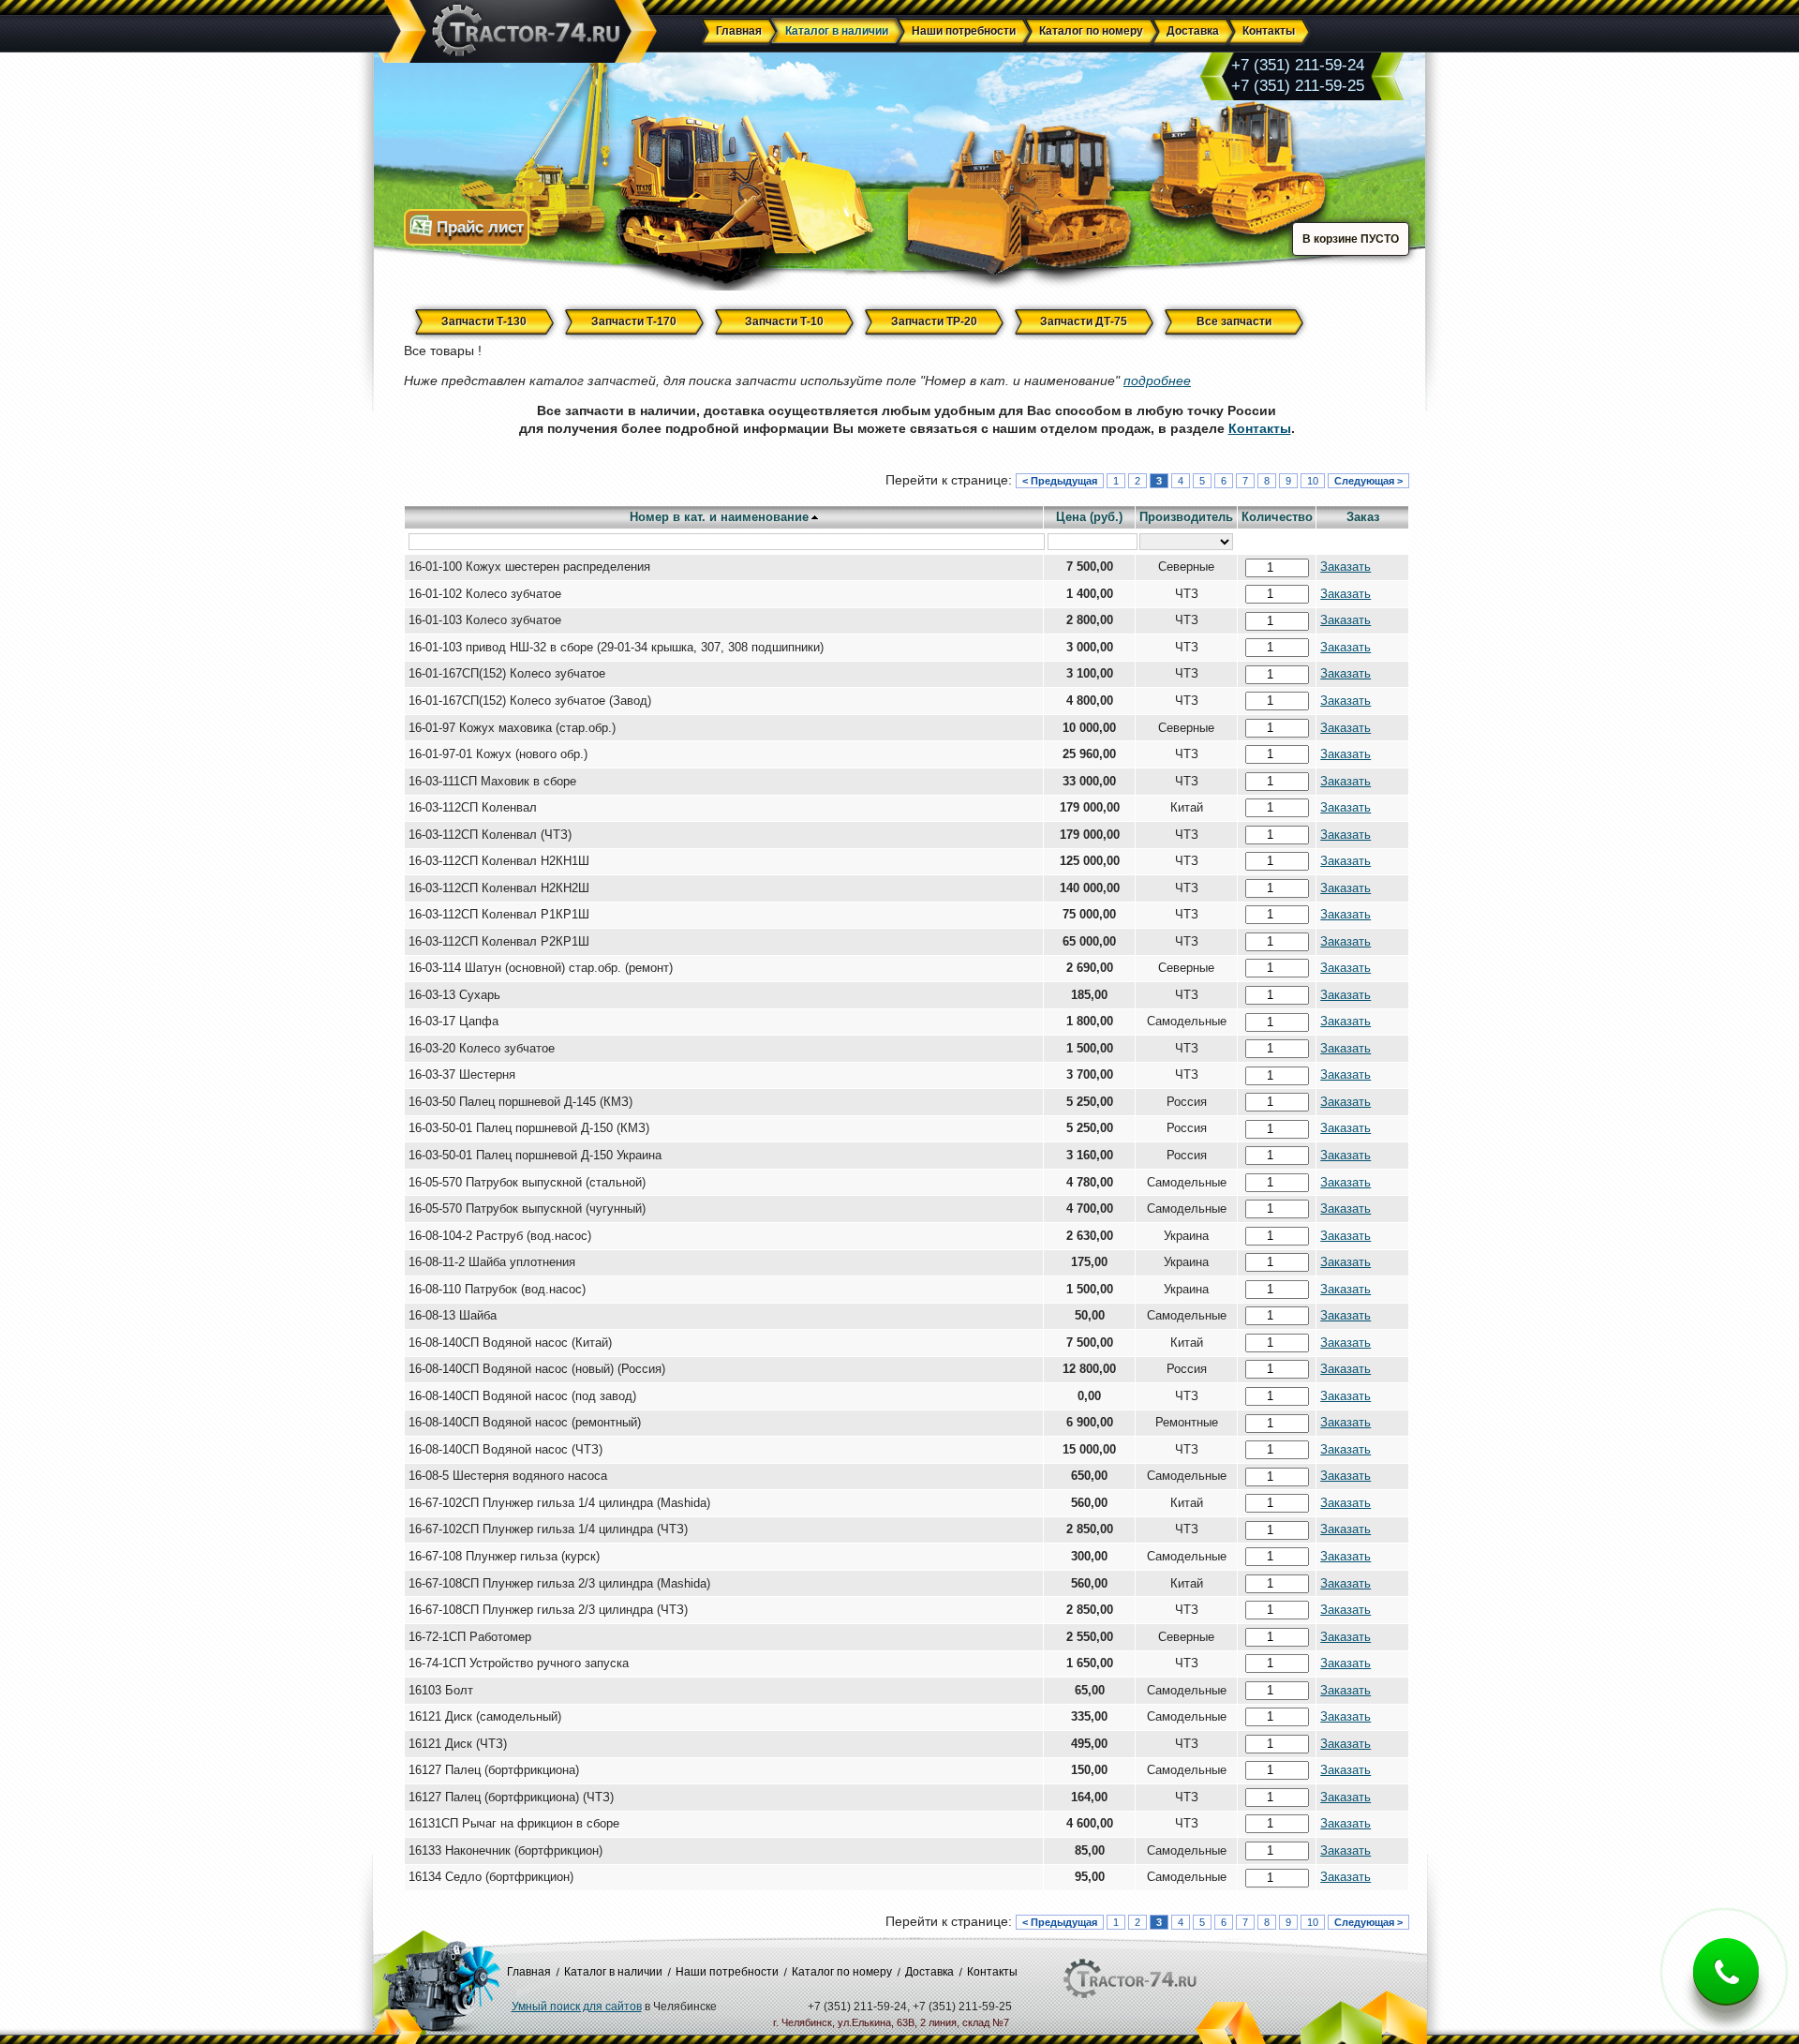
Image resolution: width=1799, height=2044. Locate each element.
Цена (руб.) (1089, 517)
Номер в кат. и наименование (719, 517)
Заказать (1346, 567)
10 (1313, 481)
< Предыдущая (1060, 481)
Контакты (1260, 428)
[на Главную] (517, 32)
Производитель (1186, 517)
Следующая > (1368, 481)
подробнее (1157, 380)
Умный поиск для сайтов (577, 2007)
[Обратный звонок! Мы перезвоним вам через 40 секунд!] (1726, 1986)
